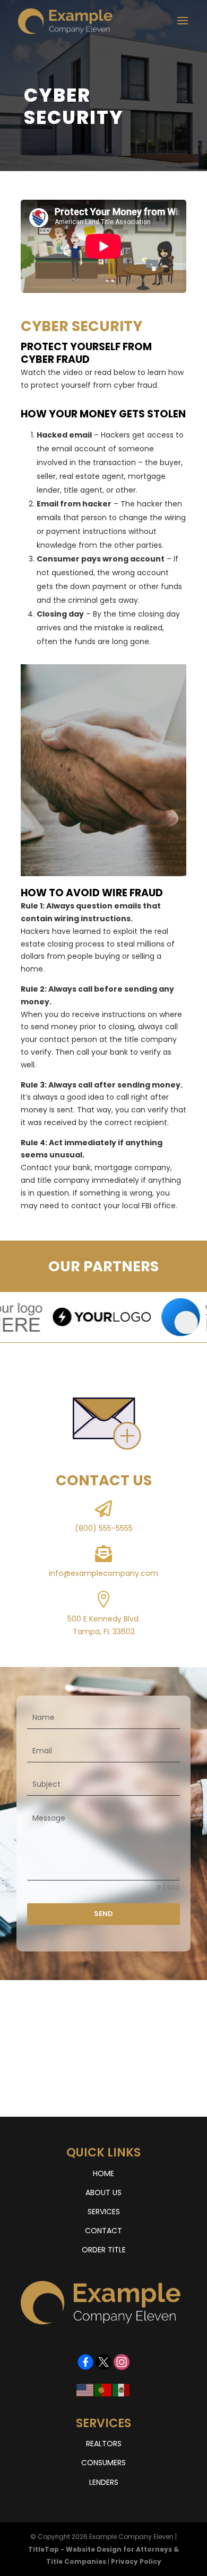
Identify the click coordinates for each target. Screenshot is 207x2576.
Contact (103, 2231)
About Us (103, 2192)
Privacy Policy (136, 2561)
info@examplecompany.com (103, 1573)
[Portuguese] (103, 2390)
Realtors (104, 2444)
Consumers (103, 2463)
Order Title (104, 2250)
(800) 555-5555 (104, 1528)
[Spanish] (122, 2390)
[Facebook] (85, 2357)
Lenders (104, 2482)
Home (103, 2173)
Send (103, 1914)
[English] (85, 2390)
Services (104, 2212)
